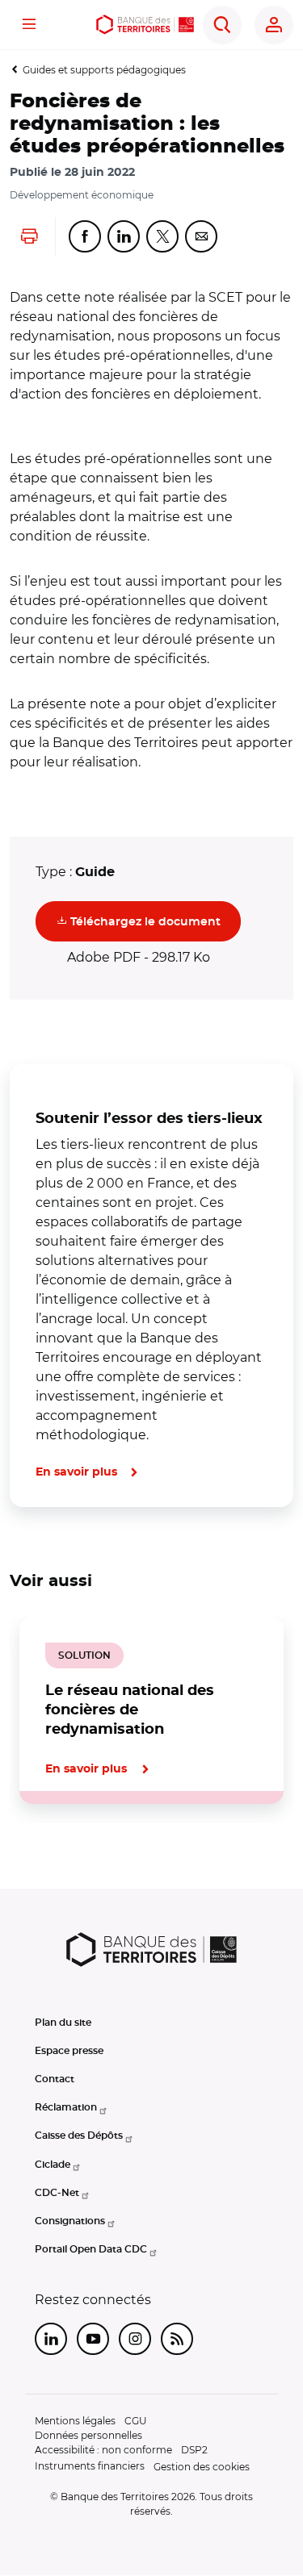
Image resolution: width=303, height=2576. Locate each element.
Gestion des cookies (202, 2467)
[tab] (65, 1859)
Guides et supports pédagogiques (104, 70)
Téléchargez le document (154, 921)
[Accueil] (145, 25)
